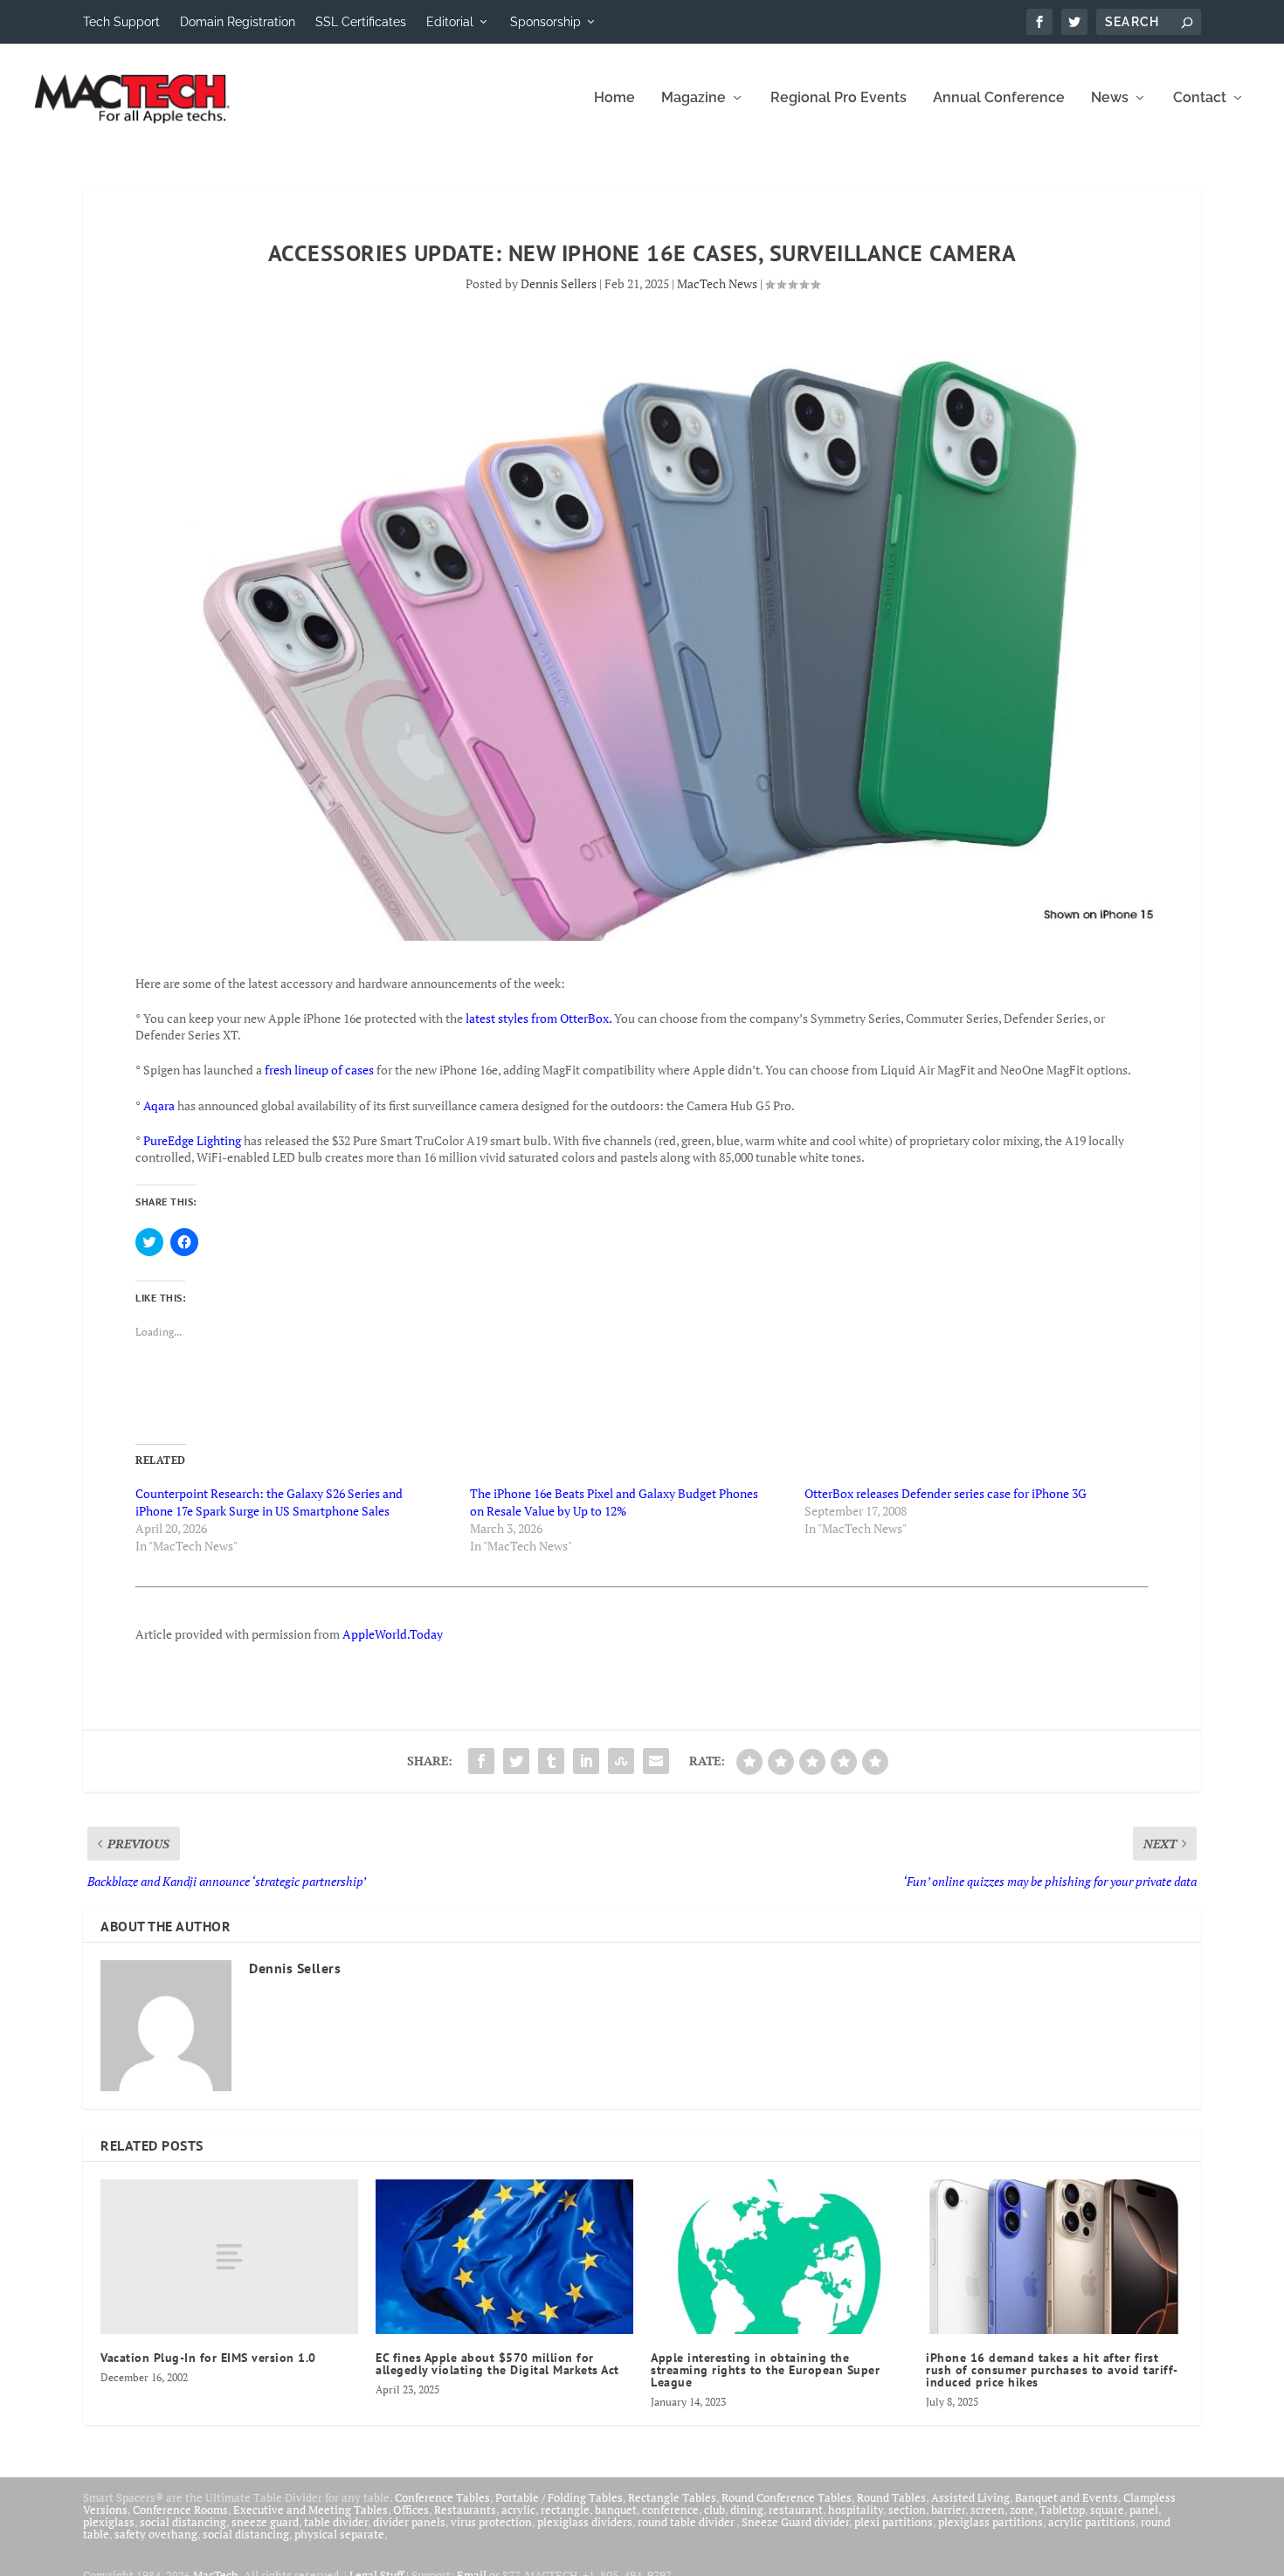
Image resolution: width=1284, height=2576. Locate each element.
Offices (411, 2510)
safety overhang (156, 2534)
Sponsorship (545, 22)
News (1110, 98)
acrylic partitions (1092, 2522)
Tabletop (1062, 2510)
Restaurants (465, 2510)
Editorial (450, 22)
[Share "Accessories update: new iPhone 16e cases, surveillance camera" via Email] (656, 1761)
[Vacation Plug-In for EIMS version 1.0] (229, 2257)
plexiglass (109, 2522)
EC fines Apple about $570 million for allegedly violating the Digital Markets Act (497, 2364)
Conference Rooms (180, 2510)
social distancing (183, 2522)
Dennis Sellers (559, 283)
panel (1144, 2510)
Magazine (694, 98)
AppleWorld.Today (393, 1634)
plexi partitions (894, 2522)
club (714, 2510)
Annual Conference (999, 98)
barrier (948, 2510)
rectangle (565, 2510)
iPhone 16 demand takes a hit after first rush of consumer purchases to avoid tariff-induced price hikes (1052, 2370)
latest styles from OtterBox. (538, 1018)
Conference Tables (442, 2497)
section (907, 2510)
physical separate (339, 2534)
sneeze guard (265, 2522)
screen (987, 2510)
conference (670, 2510)
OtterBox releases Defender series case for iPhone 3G (946, 1493)
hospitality (856, 2510)
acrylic (518, 2510)
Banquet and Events (1067, 2497)
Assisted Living (970, 2497)
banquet (616, 2510)
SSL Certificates (361, 22)
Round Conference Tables (787, 2497)
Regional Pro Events (839, 98)
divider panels (409, 2522)
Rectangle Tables (672, 2497)
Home (614, 98)
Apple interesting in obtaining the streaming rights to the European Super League (765, 2370)
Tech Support (121, 22)
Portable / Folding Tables (559, 2497)
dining (747, 2510)
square (1107, 2510)
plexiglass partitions (991, 2522)
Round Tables (891, 2497)
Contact (1200, 98)
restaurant (796, 2510)
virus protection (491, 2522)
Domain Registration (238, 22)
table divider (336, 2522)
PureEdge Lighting (192, 1140)
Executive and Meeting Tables (311, 2510)
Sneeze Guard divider (795, 2522)
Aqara (160, 1105)
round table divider (687, 2522)
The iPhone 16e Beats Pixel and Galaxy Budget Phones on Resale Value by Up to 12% (614, 1502)
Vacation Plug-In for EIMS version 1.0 (208, 2358)
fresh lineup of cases (319, 1070)
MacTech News (717, 283)
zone (1022, 2510)
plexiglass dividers (585, 2522)
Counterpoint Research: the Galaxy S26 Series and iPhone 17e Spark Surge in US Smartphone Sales (269, 1502)
